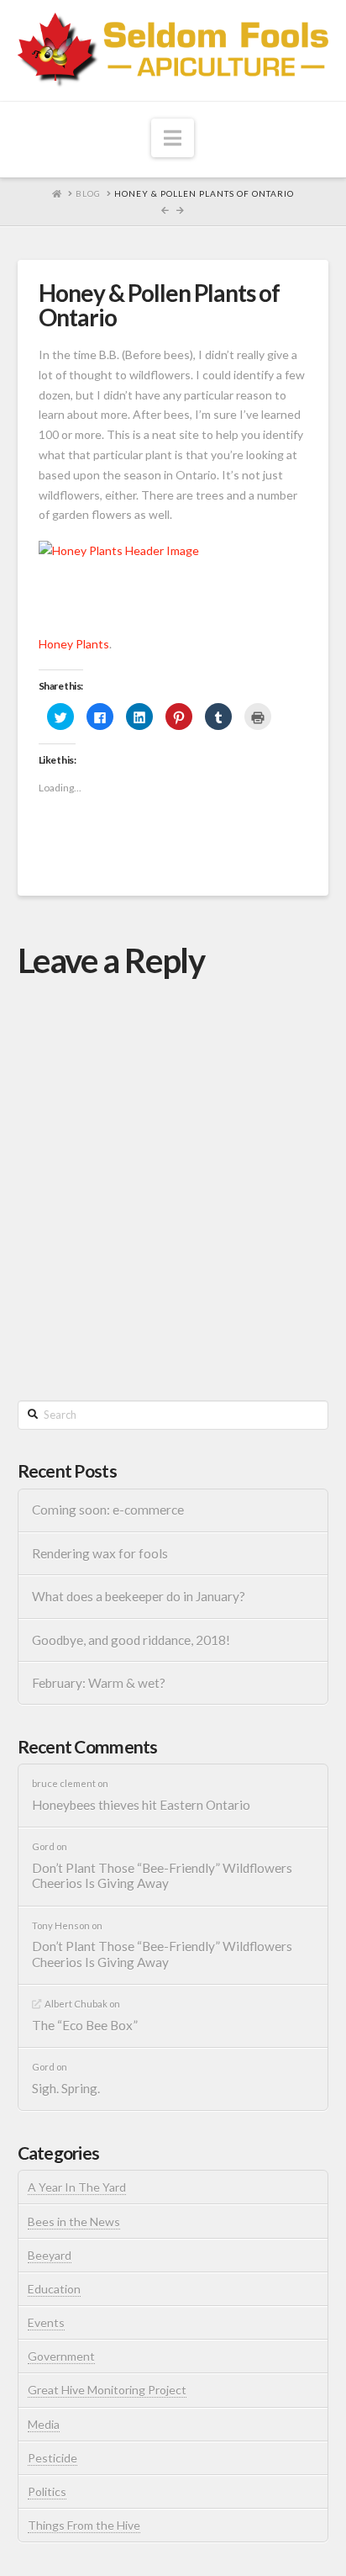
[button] (173, 138)
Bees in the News (74, 2222)
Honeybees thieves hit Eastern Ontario (141, 1805)
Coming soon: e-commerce (108, 1510)
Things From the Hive (84, 2525)
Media (44, 2424)
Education (54, 2289)
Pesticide (52, 2458)
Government (61, 2356)
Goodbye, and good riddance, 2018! (131, 1640)
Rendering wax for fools (100, 1553)
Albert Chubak (76, 2004)
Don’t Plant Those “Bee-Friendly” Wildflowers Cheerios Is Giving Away (162, 1876)
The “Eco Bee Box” (85, 2025)
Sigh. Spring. (66, 2088)
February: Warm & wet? (99, 1683)
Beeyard (50, 2255)
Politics (47, 2491)
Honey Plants (74, 644)
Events (46, 2322)
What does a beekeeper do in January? (139, 1596)
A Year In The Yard (77, 2187)
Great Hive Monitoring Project (107, 2390)
